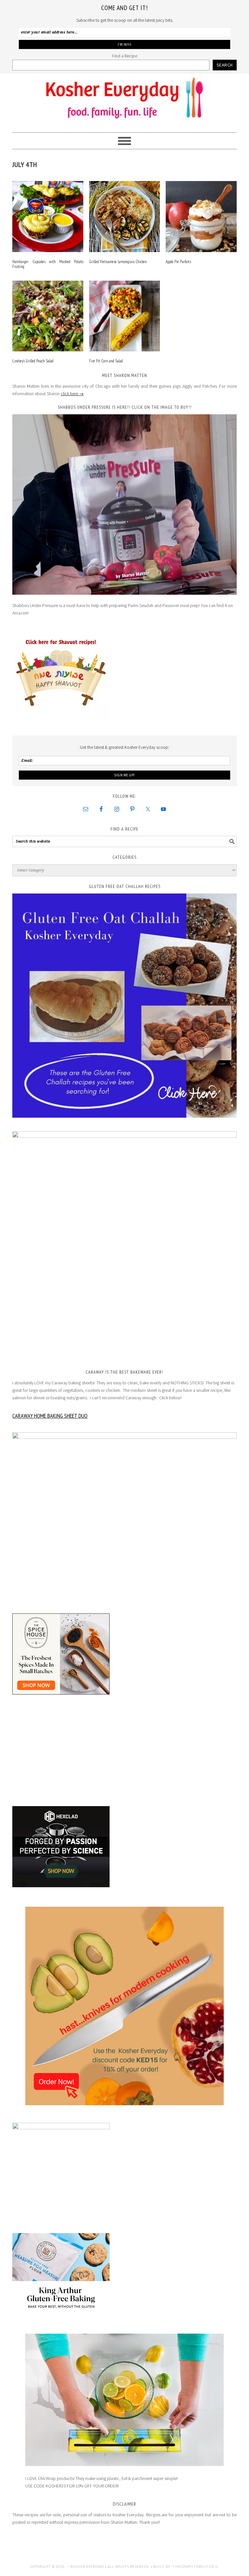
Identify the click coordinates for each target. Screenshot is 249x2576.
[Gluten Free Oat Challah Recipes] (124, 1006)
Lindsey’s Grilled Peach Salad (33, 361)
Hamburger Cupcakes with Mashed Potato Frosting (48, 264)
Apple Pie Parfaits (178, 262)
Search (225, 65)
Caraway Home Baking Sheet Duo (50, 1416)
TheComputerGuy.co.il (196, 2566)
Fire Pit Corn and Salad (106, 361)
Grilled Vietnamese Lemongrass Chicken (118, 262)
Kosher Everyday (124, 100)
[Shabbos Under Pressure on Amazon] (124, 504)
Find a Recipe (125, 56)
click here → (72, 394)
